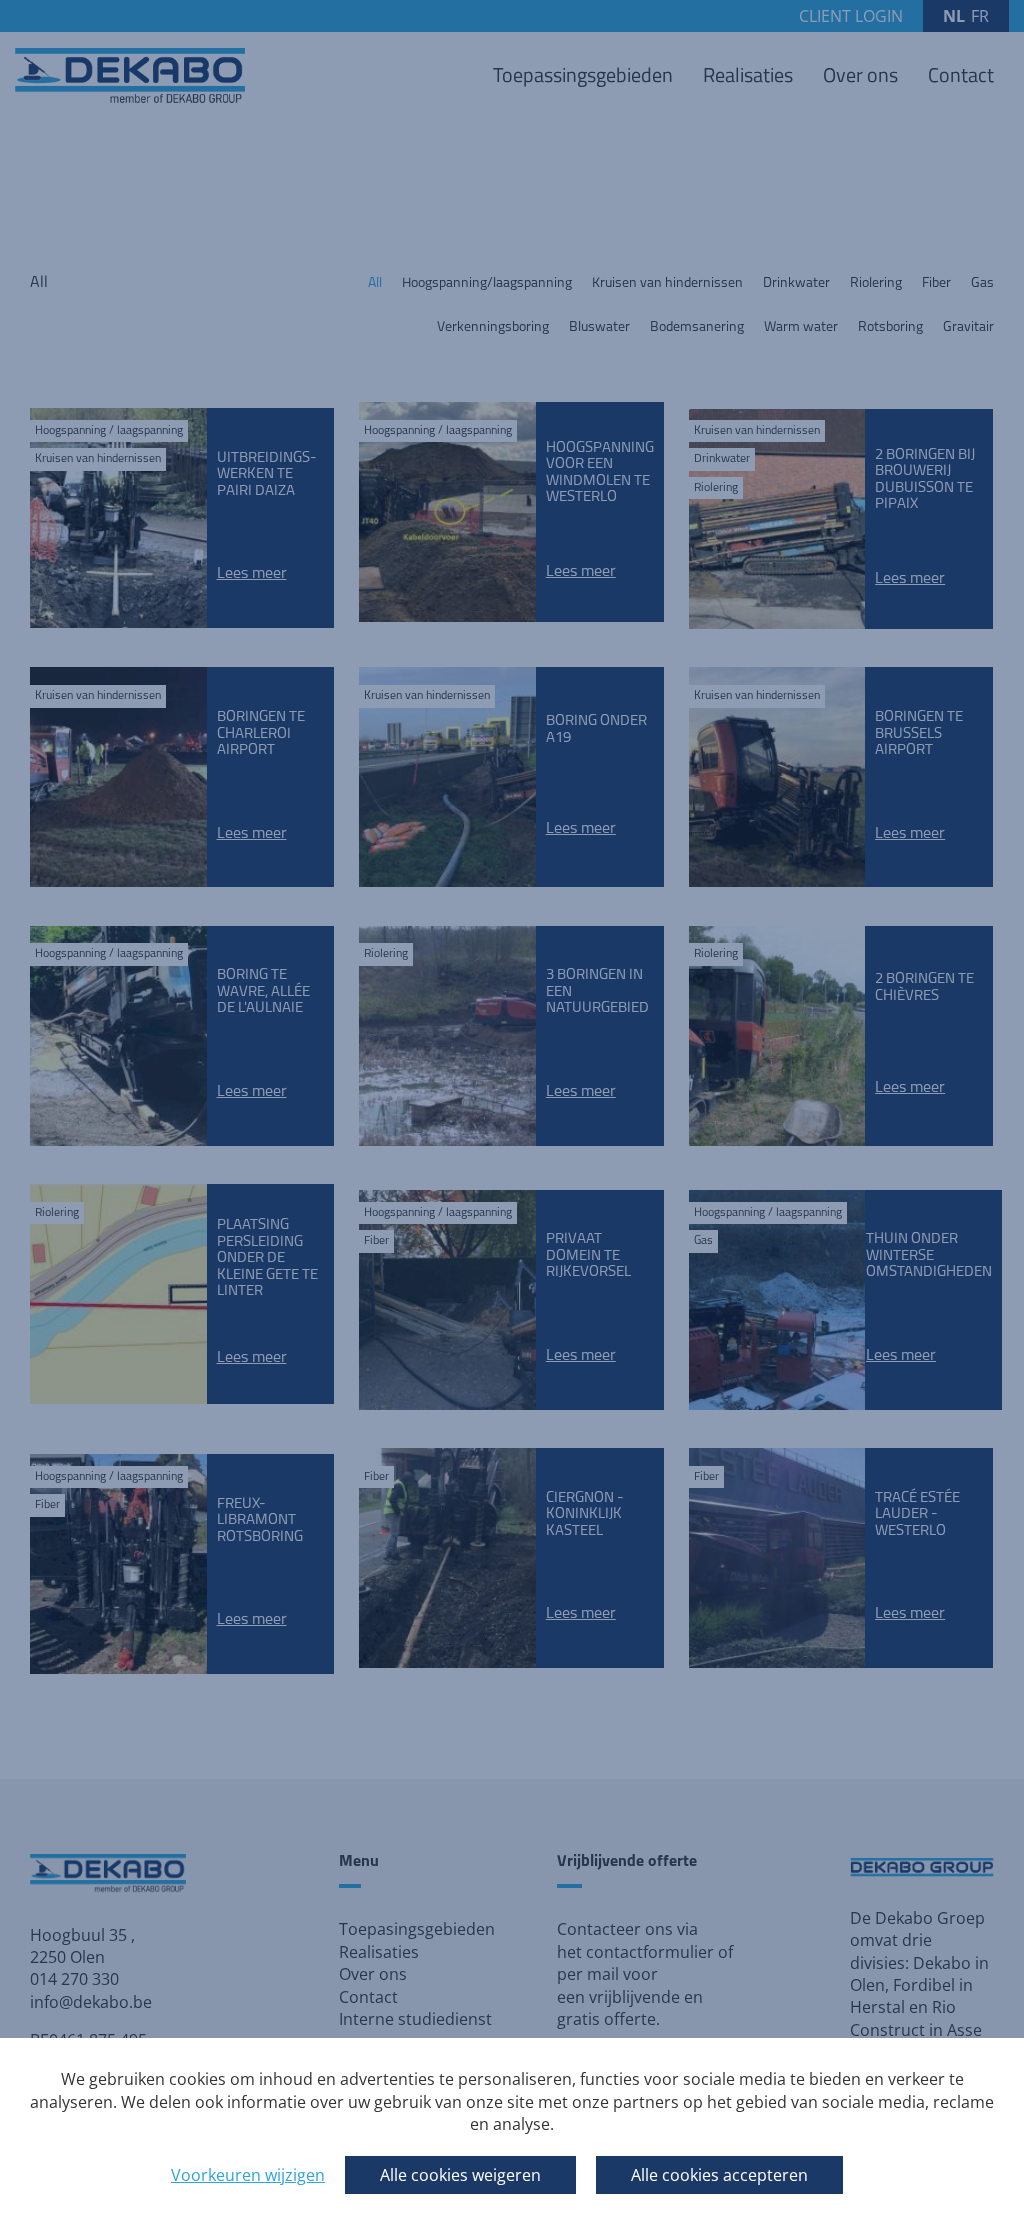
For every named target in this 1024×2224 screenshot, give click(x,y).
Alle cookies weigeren (460, 2175)
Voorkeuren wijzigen (248, 2175)
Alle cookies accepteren (719, 2175)
